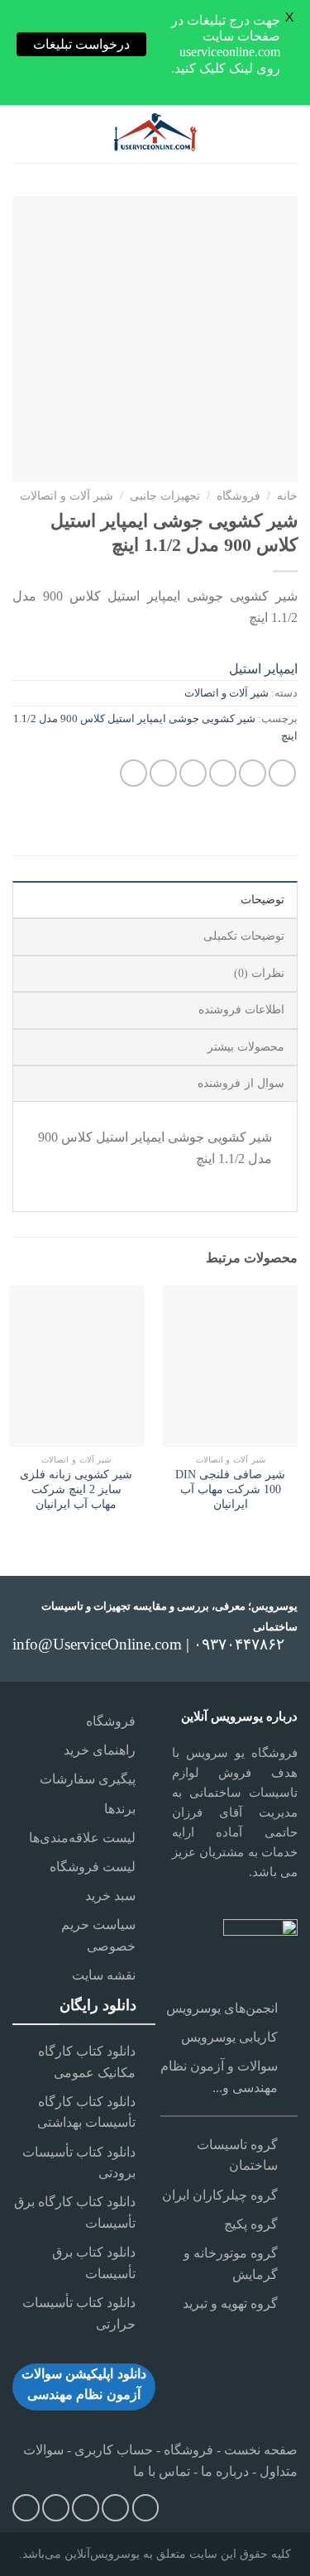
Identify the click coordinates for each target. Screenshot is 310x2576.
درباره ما (225, 2471)
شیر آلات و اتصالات (67, 496)
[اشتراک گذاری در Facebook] (253, 773)
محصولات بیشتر (246, 1047)
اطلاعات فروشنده (241, 1010)
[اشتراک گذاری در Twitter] (223, 773)
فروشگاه (238, 496)
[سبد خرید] (21, 134)
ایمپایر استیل (263, 669)
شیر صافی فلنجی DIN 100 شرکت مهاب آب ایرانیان (230, 1489)
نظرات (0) (259, 973)
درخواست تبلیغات (81, 44)
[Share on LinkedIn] (134, 773)
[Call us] (86, 2508)
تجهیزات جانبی (165, 496)
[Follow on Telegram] (26, 2508)
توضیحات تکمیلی (244, 936)
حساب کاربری (114, 2450)
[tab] (155, 899)
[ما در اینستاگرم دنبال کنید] (146, 2508)
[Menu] (286, 134)
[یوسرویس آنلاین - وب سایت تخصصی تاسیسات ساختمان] (155, 134)
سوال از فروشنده (241, 1083)
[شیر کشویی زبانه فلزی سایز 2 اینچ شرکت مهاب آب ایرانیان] (76, 1366)
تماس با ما (162, 2471)
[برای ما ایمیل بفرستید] (115, 2508)
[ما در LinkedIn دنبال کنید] (56, 2508)
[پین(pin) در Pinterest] (163, 773)
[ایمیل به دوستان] (193, 773)
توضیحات (262, 900)
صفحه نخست (259, 2450)
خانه (287, 496)
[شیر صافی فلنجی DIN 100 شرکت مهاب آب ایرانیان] (230, 1366)
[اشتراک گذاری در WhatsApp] (282, 773)
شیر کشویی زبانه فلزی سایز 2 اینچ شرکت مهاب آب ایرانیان (76, 1489)
